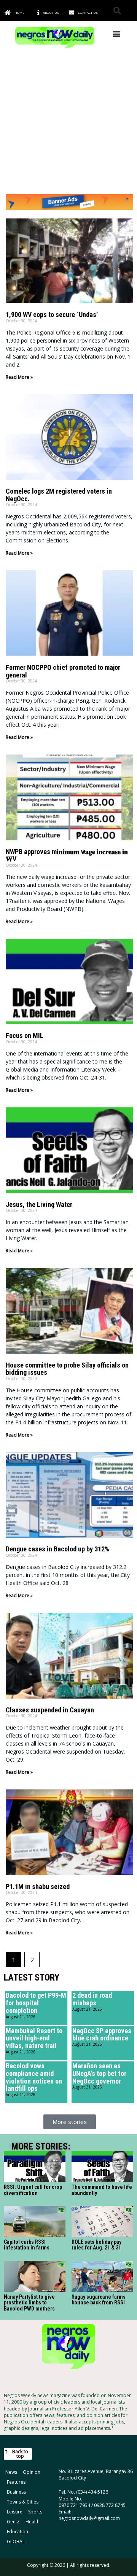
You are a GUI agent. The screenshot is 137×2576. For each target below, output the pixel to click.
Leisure (15, 2512)
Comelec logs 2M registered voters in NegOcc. (59, 495)
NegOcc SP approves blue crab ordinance (102, 2035)
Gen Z (13, 2522)
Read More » (19, 377)
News (11, 2472)
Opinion (32, 2472)
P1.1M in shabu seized (38, 1887)
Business (16, 2492)
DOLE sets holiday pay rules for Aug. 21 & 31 (96, 2245)
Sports (35, 2512)
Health (33, 2522)
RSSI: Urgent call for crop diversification (33, 2190)
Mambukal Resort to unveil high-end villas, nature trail (34, 2038)
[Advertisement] (68, 122)
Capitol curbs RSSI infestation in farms (27, 2245)
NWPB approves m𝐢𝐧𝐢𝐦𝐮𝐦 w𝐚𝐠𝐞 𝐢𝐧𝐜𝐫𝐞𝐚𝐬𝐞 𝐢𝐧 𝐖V (67, 855)
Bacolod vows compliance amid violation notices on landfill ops (34, 2077)
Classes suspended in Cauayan (50, 1710)
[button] (117, 10)
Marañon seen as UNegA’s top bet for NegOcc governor (99, 2073)
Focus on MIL (25, 1035)
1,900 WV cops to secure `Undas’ (52, 315)
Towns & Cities (23, 2502)
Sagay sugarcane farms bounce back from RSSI (99, 2300)
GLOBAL (16, 2541)
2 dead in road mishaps (92, 1999)
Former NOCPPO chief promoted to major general (63, 671)
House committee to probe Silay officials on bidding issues (67, 1369)
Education (18, 2532)
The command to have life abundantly (102, 2190)
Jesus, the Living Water (39, 1204)
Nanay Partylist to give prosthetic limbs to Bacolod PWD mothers (29, 2303)
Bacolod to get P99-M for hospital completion (36, 2003)
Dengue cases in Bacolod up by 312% (57, 1549)
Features (16, 2482)
